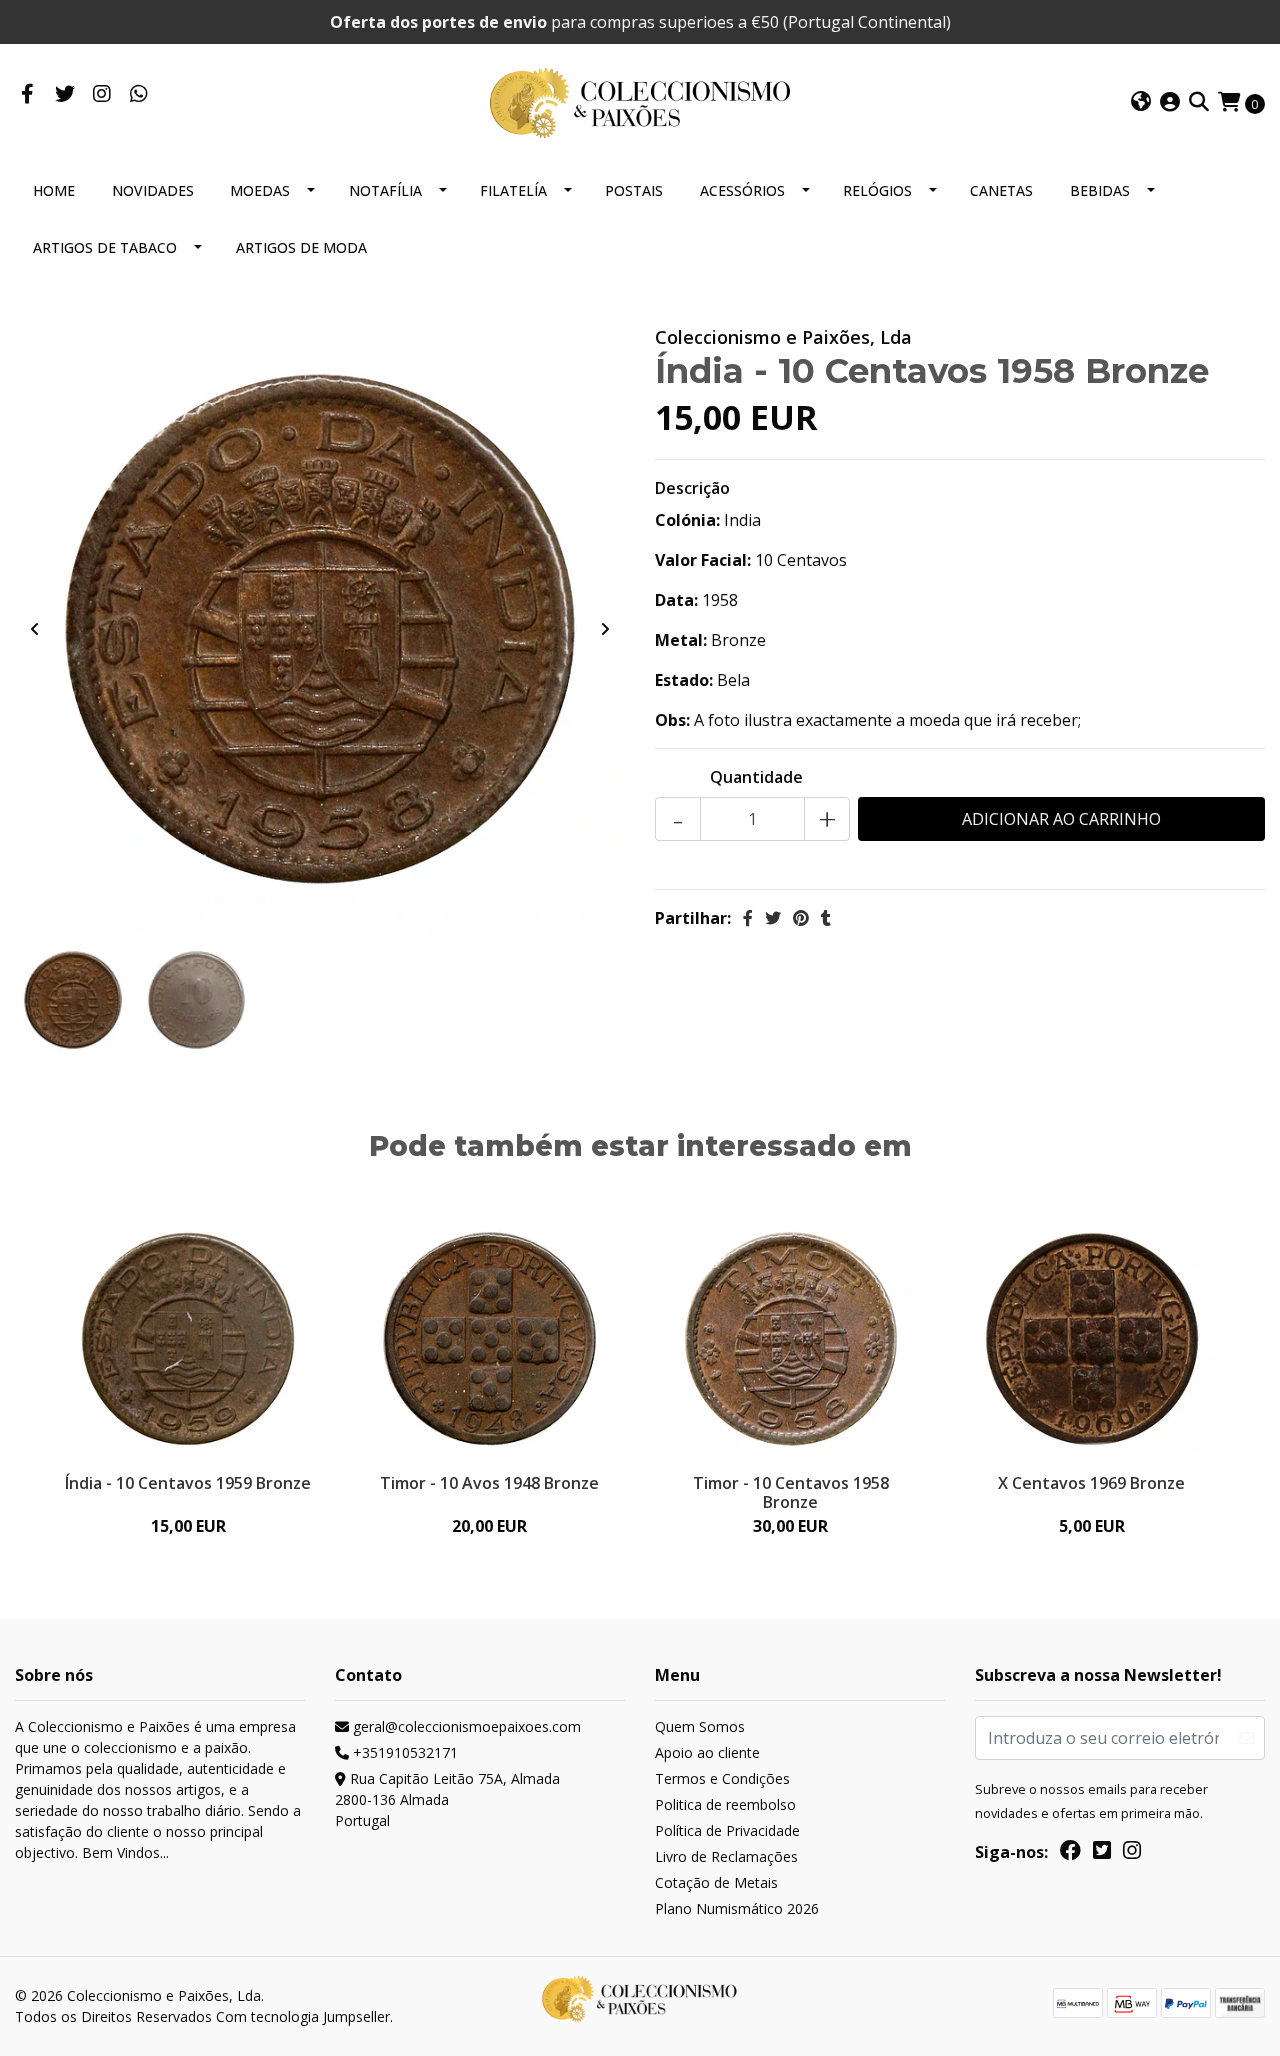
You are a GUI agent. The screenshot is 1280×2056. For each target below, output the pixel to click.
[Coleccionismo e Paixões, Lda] (640, 101)
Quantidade (756, 777)
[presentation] (35, 629)
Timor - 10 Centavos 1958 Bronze (791, 1492)
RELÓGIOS (877, 190)
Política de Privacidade (727, 1830)
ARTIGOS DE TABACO (105, 247)
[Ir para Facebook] (27, 95)
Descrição (692, 488)
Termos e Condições (722, 1778)
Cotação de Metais (716, 1882)
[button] (1141, 103)
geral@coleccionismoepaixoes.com (465, 1726)
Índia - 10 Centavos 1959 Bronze (188, 1483)
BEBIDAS (1100, 190)
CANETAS (1001, 190)
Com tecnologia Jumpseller (303, 2016)
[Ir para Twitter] (64, 95)
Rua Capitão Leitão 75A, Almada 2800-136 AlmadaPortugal (447, 1799)
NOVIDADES (153, 190)
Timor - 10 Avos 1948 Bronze (489, 1483)
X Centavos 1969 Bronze (1091, 1483)
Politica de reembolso (725, 1804)
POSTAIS (634, 190)
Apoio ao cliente (707, 1752)
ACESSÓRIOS (742, 190)
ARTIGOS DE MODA (301, 247)
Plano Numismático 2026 (737, 1908)
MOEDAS (260, 190)
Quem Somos (700, 1726)
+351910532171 (403, 1752)
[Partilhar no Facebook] (748, 918)
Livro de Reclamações (726, 1856)
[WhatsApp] (138, 95)
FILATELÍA (513, 190)
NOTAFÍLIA (385, 190)
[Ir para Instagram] (101, 95)
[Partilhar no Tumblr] (826, 918)
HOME (54, 190)
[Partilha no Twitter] (773, 918)
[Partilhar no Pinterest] (801, 918)
